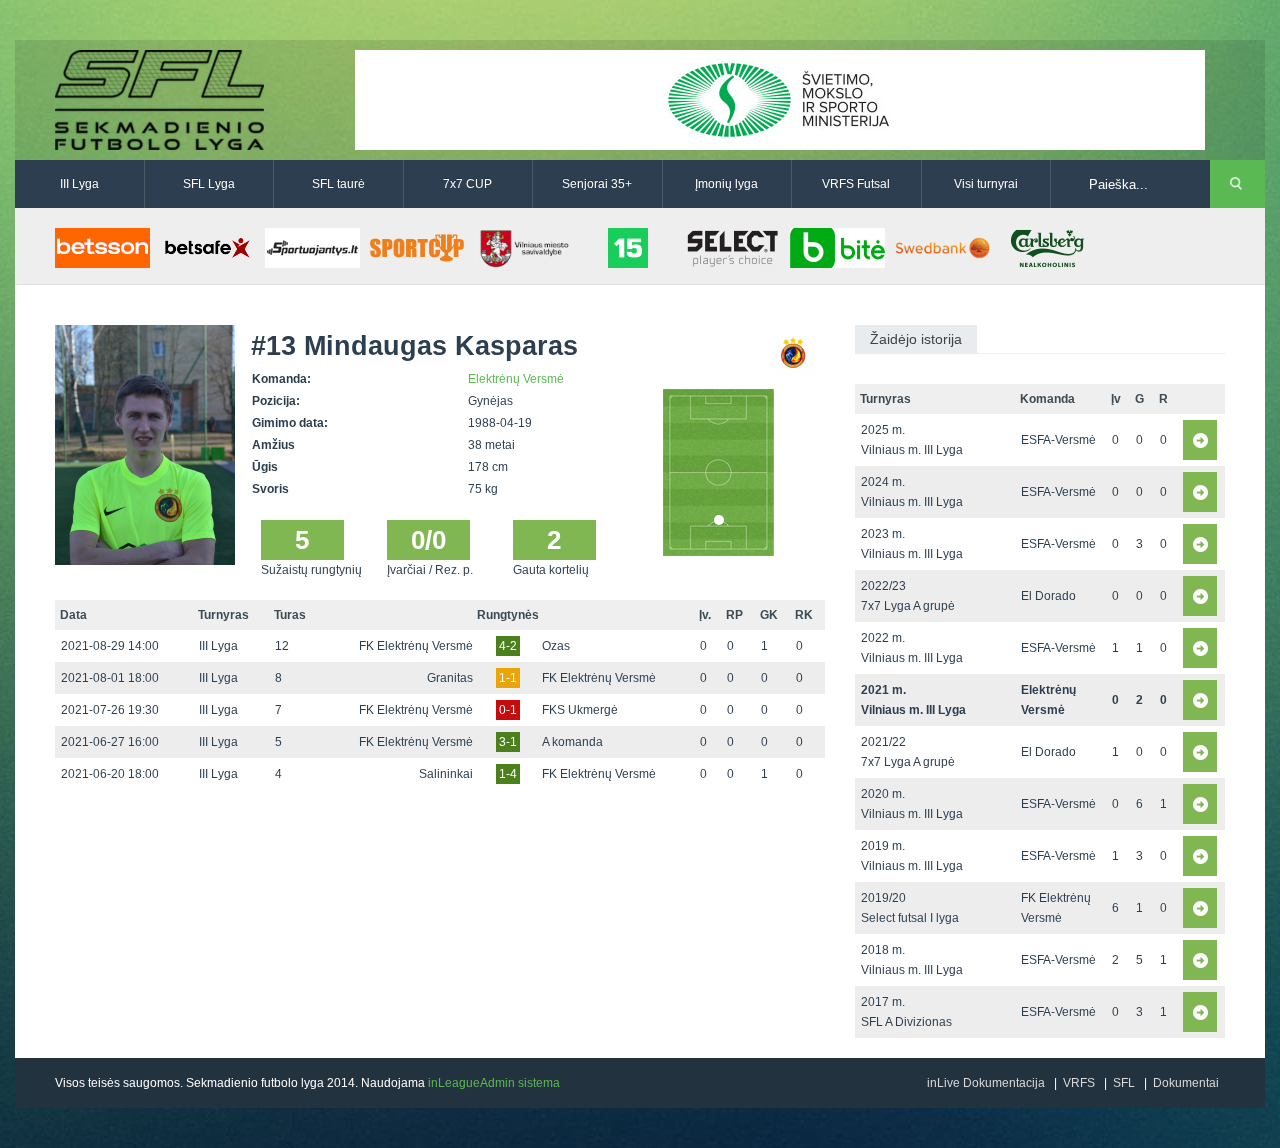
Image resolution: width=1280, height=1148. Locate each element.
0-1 (508, 710)
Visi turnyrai (986, 184)
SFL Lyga (209, 184)
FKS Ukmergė (580, 710)
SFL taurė (338, 184)
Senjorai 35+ (597, 184)
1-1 (508, 678)
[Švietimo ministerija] (780, 99)
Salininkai (446, 774)
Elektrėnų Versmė (516, 379)
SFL (1124, 1083)
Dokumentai (1186, 1083)
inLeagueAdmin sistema (494, 1083)
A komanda (572, 742)
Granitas (450, 678)
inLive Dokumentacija (986, 1083)
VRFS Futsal (856, 184)
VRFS (1079, 1083)
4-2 (508, 646)
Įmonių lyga (726, 184)
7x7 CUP (467, 184)
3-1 (508, 742)
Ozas (556, 646)
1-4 (508, 774)
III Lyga (79, 184)
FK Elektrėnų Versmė (416, 646)
